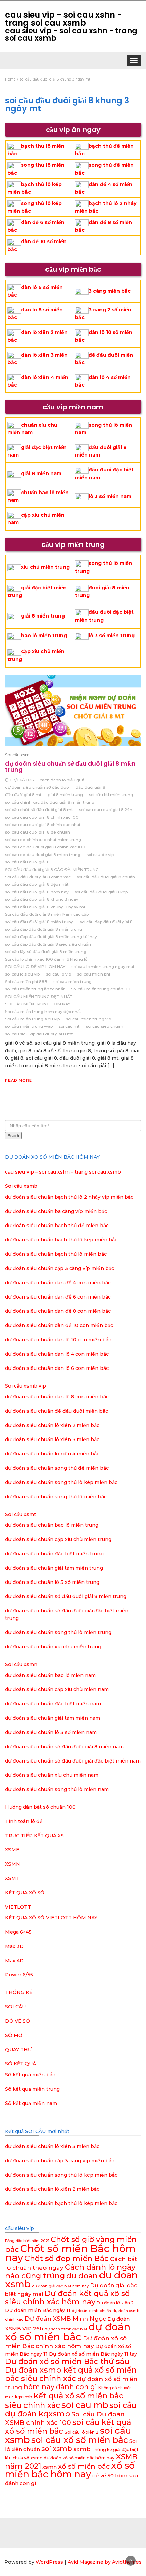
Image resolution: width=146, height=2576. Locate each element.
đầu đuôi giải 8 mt (23, 795)
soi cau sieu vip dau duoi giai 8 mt (39, 1034)
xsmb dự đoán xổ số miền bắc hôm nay (72, 2458)
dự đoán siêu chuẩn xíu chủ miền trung (53, 1647)
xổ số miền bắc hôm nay (70, 2470)
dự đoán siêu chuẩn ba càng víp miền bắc (56, 1211)
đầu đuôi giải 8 (90, 787)
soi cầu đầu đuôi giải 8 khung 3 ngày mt (45, 907)
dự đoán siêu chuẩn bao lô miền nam (50, 1675)
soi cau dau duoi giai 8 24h (106, 810)
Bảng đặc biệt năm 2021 (27, 2241)
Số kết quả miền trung (32, 2089)
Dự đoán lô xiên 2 (115, 2303)
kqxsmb (24, 2397)
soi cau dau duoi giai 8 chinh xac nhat (43, 825)
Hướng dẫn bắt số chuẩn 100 (40, 1807)
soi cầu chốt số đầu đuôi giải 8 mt (39, 810)
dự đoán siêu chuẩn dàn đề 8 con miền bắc (58, 1311)
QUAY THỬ (18, 2050)
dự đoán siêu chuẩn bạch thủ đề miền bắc (57, 1226)
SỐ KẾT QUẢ (21, 2064)
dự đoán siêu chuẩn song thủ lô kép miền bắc (61, 1482)
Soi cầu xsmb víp (26, 1386)
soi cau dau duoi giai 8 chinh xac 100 (42, 817)
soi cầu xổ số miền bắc (80, 2440)
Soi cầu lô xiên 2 (81, 2432)
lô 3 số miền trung (112, 636)
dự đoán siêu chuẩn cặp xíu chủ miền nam (57, 1689)
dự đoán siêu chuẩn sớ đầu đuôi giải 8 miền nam (64, 1747)
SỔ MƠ (14, 2035)
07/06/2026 (22, 780)
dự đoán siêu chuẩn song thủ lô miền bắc (56, 1497)
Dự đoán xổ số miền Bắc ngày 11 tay (93, 2354)
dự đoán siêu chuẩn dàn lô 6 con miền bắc (57, 1368)
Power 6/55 (19, 1975)
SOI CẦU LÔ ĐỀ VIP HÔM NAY (35, 967)
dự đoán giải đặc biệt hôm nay (60, 2286)
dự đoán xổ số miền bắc (68, 2332)
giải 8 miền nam (41, 473)
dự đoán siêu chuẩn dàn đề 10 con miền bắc (59, 1325)
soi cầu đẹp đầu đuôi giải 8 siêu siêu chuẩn (48, 944)
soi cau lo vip (58, 974)
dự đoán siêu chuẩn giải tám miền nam (53, 1718)
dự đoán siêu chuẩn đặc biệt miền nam (53, 1704)
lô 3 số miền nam (110, 496)
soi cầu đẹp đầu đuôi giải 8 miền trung (44, 929)
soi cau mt (69, 1026)
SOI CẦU (15, 2007)
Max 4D (14, 1961)
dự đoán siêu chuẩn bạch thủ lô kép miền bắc (61, 1240)
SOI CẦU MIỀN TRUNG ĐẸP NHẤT (39, 996)
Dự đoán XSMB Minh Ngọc (65, 2318)
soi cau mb (85, 2405)
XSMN (13, 1864)
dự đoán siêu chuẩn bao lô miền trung (52, 1525)
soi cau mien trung (72, 981)
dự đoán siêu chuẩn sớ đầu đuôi (37, 787)
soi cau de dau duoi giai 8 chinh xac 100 (45, 847)
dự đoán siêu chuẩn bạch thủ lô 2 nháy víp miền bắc (69, 1197)
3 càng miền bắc (110, 291)
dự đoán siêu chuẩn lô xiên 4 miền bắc (52, 1454)
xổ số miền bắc (84, 2466)
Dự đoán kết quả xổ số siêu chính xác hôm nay (67, 2298)
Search (13, 1136)
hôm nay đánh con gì (60, 2387)
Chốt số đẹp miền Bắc (67, 2259)
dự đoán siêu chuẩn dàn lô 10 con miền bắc (58, 1340)
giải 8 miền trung (43, 616)
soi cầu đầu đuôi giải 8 (27, 862)
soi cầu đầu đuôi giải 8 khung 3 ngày (42, 899)
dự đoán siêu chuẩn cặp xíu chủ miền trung (58, 1539)
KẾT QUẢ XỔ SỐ (25, 1893)
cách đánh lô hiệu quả (62, 780)
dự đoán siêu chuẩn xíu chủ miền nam (52, 1775)
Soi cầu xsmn (21, 1664)
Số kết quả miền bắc (30, 2075)
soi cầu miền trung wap (29, 1026)
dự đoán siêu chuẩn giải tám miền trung (54, 1568)
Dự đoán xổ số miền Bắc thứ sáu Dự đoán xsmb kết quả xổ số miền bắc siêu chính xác (71, 2370)
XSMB (12, 1850)
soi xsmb (57, 2449)
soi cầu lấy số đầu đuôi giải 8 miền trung (46, 952)
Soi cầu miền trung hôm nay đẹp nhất (43, 1011)
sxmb (82, 2449)
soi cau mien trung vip (88, 1019)
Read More (19, 1080)
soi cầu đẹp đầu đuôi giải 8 (106, 922)
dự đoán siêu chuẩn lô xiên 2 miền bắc (52, 1425)
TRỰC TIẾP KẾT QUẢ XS (34, 1836)
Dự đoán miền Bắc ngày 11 (38, 2310)
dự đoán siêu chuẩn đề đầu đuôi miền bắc (57, 1411)
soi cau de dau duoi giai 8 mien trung (43, 854)
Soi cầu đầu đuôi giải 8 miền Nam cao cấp (47, 914)
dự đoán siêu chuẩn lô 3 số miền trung (52, 1582)
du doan (82, 2276)
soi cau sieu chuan (105, 1026)
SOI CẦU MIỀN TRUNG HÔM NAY (38, 1004)
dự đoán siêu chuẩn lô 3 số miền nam (51, 1732)
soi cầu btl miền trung (111, 795)
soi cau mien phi (94, 974)
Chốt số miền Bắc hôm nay (70, 2253)
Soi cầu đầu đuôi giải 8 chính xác (38, 877)
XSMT (12, 1878)
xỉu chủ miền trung (45, 567)
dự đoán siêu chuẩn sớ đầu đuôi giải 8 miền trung (70, 766)
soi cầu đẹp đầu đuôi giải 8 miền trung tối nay (51, 937)
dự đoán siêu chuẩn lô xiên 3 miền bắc (52, 1439)
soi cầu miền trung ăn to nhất (35, 989)
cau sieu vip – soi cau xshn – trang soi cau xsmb (63, 1172)
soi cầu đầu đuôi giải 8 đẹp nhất (37, 884)
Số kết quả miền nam (31, 2103)
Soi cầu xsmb (21, 1186)
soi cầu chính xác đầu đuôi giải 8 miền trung (50, 802)
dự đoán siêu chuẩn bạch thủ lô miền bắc (56, 1254)
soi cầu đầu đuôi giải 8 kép (101, 892)
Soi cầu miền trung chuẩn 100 (101, 989)
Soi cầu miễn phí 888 (26, 981)
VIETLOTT (18, 1907)
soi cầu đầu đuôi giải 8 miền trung (39, 922)
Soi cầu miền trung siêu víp (32, 1019)
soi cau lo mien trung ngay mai (103, 967)
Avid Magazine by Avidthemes (105, 2562)
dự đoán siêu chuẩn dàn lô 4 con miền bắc (57, 1354)
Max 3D (14, 1946)
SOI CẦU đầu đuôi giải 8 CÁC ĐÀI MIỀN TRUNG (52, 869)
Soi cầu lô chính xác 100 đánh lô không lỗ (46, 959)
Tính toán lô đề (24, 1821)
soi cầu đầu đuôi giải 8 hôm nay (37, 892)
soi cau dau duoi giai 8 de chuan (38, 832)
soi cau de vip (100, 854)
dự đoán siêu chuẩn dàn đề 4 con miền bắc (58, 1283)
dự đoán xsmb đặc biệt (66, 2329)
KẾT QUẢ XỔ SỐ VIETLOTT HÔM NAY (51, 1918)
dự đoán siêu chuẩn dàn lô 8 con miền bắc (57, 1397)
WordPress (49, 2562)
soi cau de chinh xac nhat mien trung (43, 839)
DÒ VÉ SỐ (17, 2021)
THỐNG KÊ (19, 1992)
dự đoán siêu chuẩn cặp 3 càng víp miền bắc (60, 1268)
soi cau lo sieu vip (22, 974)
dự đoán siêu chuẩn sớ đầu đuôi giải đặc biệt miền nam (73, 1761)
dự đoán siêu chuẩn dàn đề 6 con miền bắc (58, 1297)
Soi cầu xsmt (18, 755)
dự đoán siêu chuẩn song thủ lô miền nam (57, 1789)
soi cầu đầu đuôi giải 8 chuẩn (106, 877)
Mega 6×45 (18, 1932)
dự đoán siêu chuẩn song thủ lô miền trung (58, 1632)
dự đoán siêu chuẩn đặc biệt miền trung (54, 1554)
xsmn (50, 2467)
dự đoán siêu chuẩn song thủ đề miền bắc (57, 1468)
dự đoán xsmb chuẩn (91, 2311)
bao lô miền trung (44, 636)
